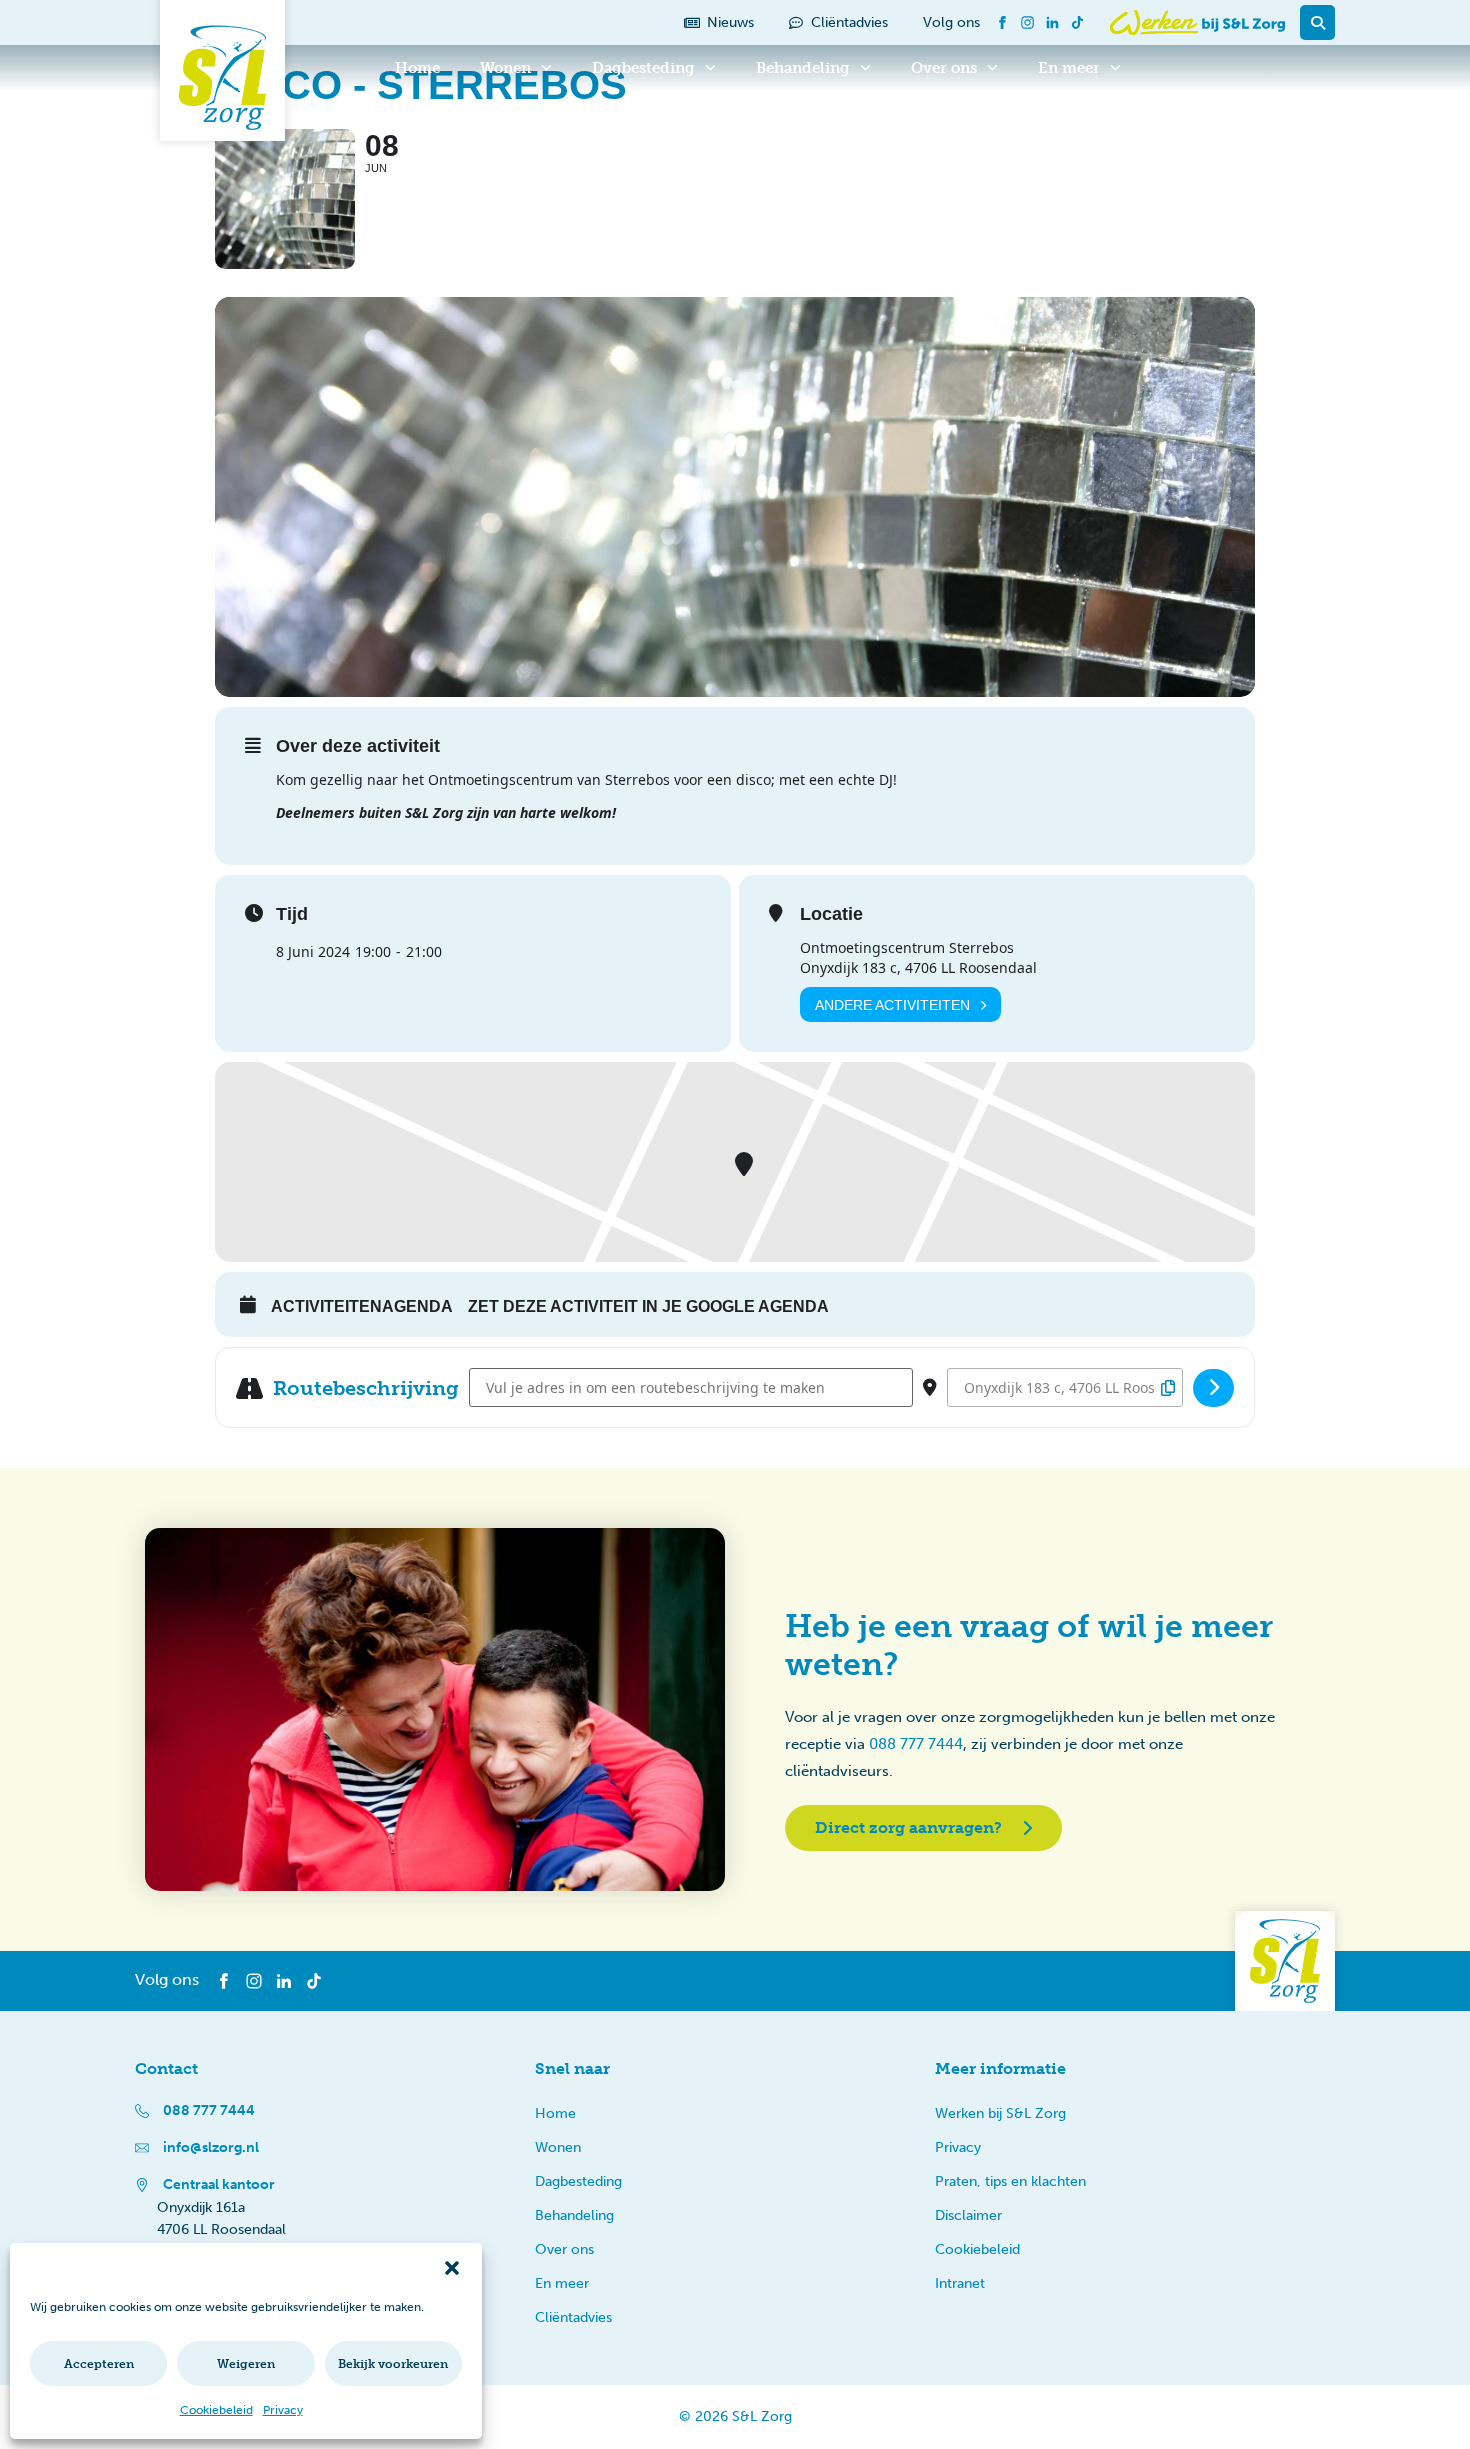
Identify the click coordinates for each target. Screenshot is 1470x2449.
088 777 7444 (916, 1744)
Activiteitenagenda (362, 1306)
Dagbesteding (643, 68)
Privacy (283, 2410)
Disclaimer (968, 2215)
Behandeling (803, 68)
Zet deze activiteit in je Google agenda (648, 1306)
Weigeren (246, 2364)
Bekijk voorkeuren (393, 2364)
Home (417, 68)
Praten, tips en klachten (1010, 2181)
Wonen (505, 68)
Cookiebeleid (216, 2410)
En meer (1069, 68)
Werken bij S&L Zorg (1000, 2113)
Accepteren (99, 2364)
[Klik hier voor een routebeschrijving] (1213, 1388)
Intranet (960, 2283)
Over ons (944, 68)
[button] (452, 2268)
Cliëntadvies (573, 2317)
